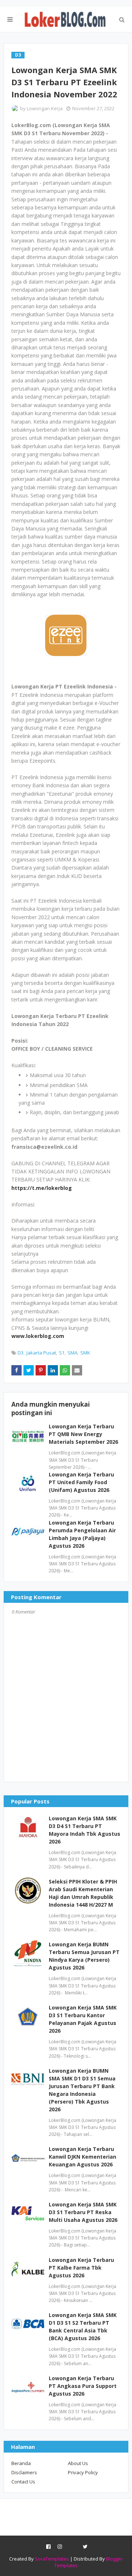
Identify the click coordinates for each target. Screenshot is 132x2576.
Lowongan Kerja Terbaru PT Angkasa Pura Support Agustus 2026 (83, 2386)
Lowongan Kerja (45, 108)
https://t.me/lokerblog (42, 1188)
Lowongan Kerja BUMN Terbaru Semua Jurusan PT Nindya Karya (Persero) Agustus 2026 (84, 1956)
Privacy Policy (83, 2472)
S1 (62, 1353)
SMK (85, 1353)
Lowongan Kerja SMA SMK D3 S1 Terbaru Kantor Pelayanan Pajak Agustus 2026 (83, 2019)
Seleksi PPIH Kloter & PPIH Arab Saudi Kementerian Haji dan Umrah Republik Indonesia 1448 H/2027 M (83, 1893)
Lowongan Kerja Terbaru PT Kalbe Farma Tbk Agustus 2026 (81, 2268)
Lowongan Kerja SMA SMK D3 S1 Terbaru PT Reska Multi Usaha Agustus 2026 (83, 2212)
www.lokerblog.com (38, 1336)
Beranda (21, 2463)
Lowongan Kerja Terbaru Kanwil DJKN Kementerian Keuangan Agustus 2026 (82, 2157)
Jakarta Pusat (41, 1353)
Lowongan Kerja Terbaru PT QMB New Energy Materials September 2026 (83, 1434)
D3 (21, 1353)
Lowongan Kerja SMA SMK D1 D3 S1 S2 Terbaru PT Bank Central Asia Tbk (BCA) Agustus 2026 (83, 2327)
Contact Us (23, 2482)
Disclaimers (24, 2472)
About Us (78, 2463)
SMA (72, 1353)
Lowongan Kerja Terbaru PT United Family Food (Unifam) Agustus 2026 (81, 1482)
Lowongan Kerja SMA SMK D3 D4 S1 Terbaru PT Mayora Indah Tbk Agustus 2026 (85, 1830)
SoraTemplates (52, 2559)
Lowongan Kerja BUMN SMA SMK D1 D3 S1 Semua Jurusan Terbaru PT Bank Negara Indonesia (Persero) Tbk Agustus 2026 (82, 2090)
